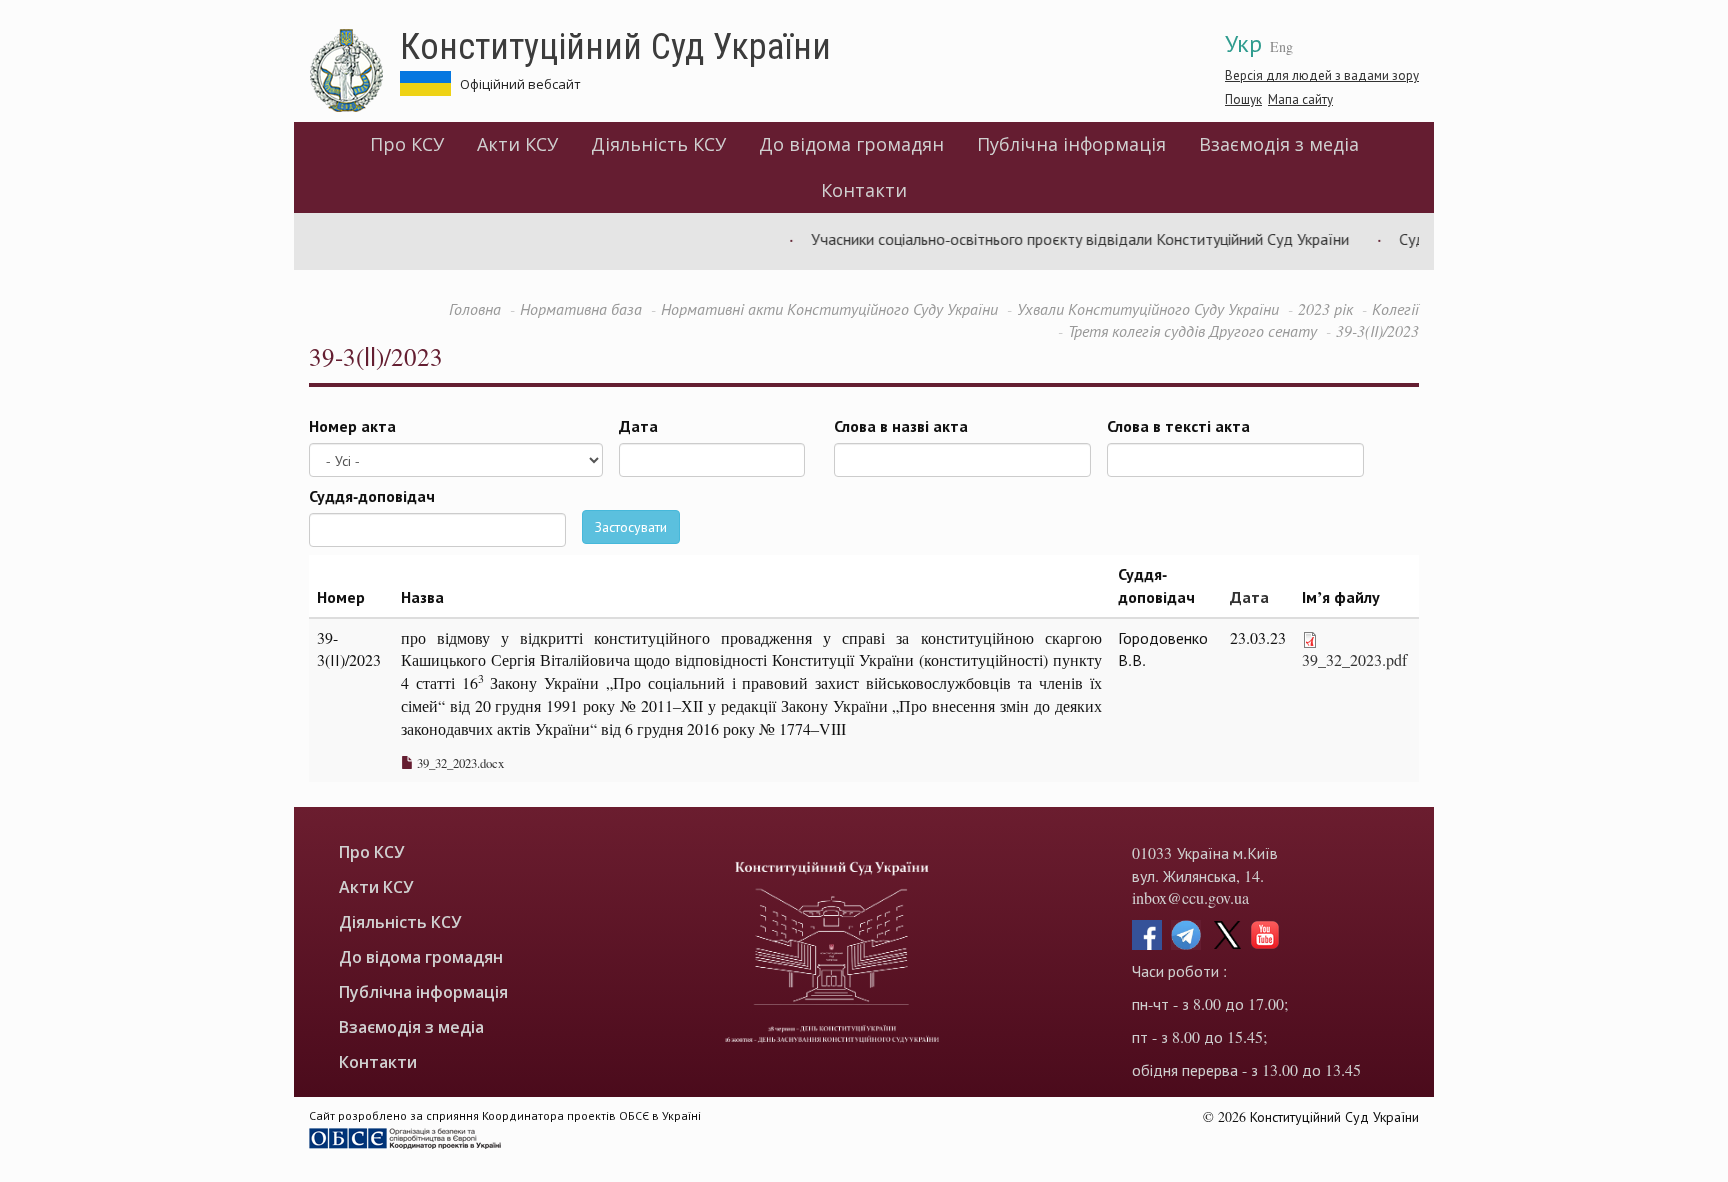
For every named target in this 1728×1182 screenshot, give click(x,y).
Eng (1281, 46)
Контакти (864, 190)
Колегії (1395, 308)
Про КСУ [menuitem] (407, 144)
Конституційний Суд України (615, 45)
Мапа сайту (1300, 99)
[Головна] (354, 71)
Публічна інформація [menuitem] (1071, 144)
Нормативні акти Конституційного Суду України (829, 308)
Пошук (1243, 99)
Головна (475, 308)
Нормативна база (581, 308)
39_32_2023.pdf (1354, 659)
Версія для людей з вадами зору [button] (1322, 75)
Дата (638, 426)
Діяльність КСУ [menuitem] (658, 144)
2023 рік (1325, 308)
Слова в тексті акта (1178, 426)
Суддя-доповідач (372, 496)
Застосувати (631, 526)
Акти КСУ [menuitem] (517, 144)
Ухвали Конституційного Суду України (1148, 308)
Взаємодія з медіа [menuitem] (1279, 144)
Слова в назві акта (901, 426)
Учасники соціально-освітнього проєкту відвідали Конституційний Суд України (1062, 238)
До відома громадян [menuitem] (851, 144)
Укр (1243, 43)
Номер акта (352, 426)
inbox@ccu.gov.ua (1190, 897)
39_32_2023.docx (459, 763)
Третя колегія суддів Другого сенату (1192, 330)
